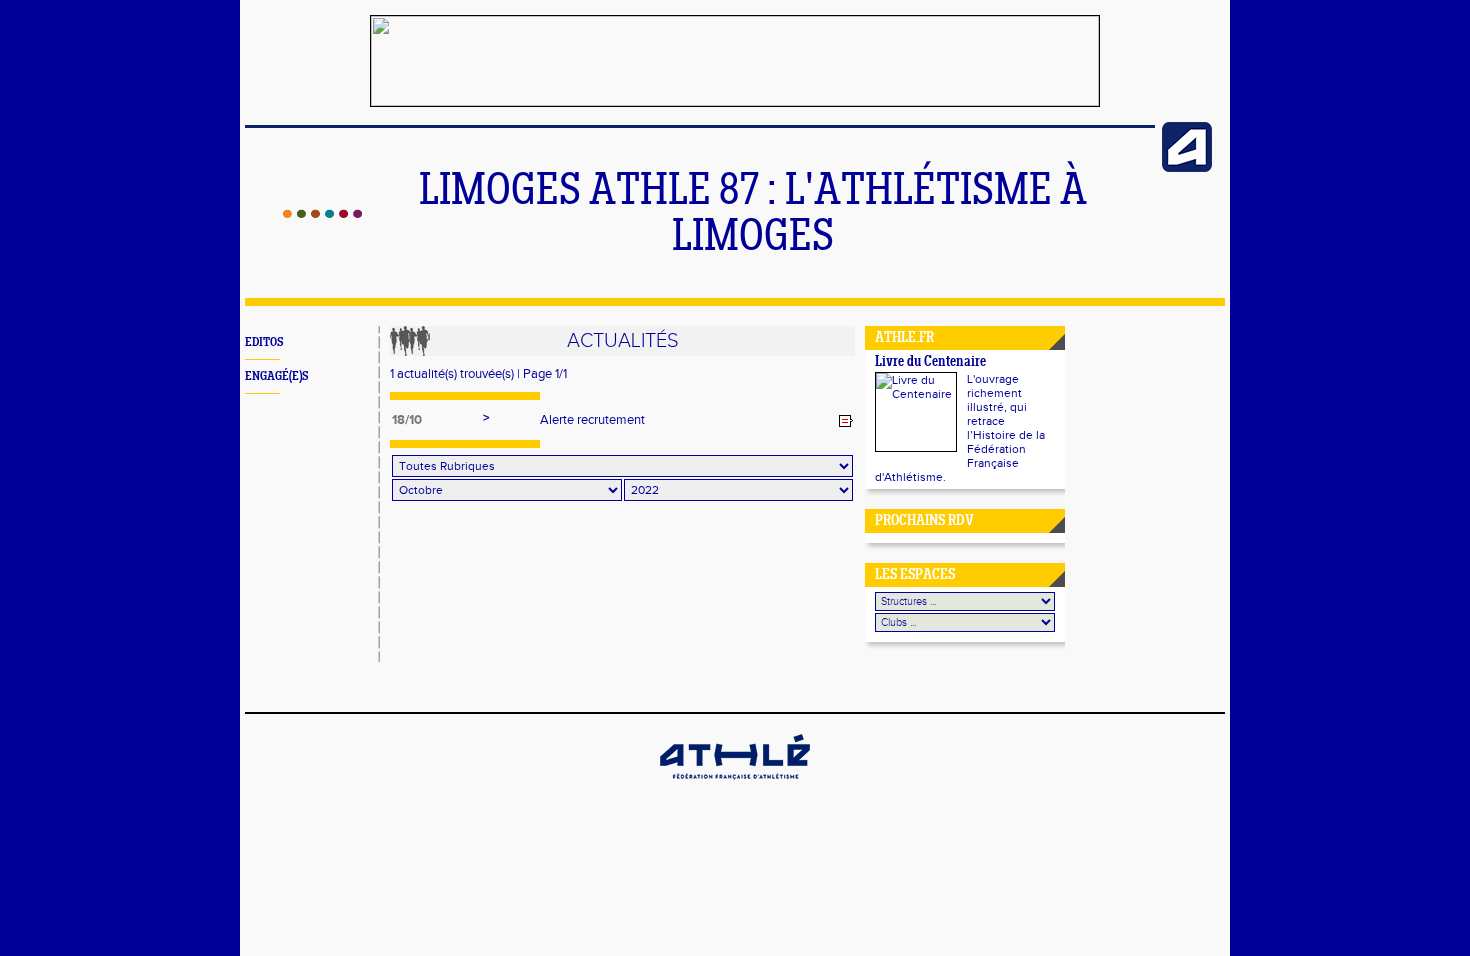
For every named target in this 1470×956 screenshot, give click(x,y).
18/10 (407, 420)
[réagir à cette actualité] (846, 421)
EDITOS (264, 342)
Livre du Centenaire (930, 362)
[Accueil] (322, 214)
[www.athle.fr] (1187, 168)
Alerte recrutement (592, 420)
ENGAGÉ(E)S (276, 376)
